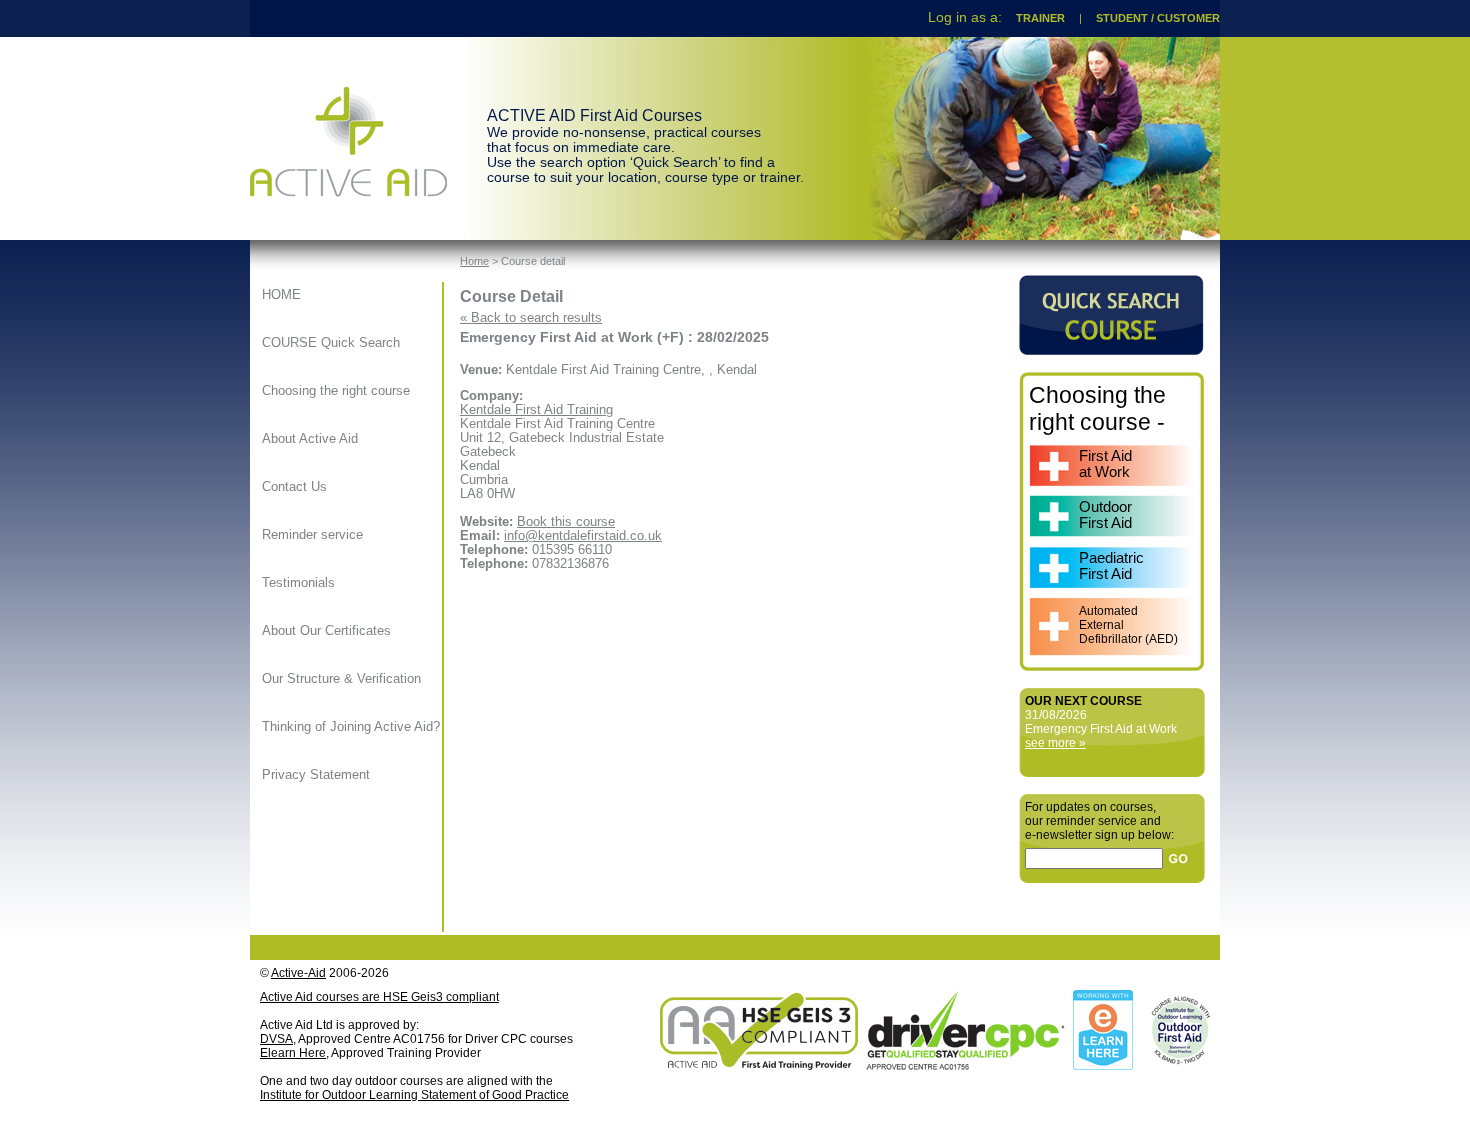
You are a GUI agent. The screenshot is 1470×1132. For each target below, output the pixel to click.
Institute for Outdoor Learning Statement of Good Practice (414, 1095)
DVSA (276, 1039)
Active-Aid (298, 973)
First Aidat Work (1105, 464)
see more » (1055, 743)
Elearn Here (293, 1053)
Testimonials (298, 583)
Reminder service (312, 535)
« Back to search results (531, 318)
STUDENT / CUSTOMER (1158, 18)
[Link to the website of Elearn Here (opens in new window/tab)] (1101, 1066)
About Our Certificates (326, 631)
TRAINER (1040, 18)
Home (474, 261)
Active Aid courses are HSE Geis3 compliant (379, 997)
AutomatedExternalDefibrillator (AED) (1128, 625)
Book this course (566, 522)
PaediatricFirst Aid (1111, 566)
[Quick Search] (1111, 349)
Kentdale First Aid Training (536, 410)
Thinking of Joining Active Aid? (351, 727)
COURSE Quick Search (331, 343)
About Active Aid (310, 439)
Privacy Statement (316, 775)
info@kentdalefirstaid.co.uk (583, 536)
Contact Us (294, 487)
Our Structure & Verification (341, 679)
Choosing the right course (336, 391)
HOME (281, 295)
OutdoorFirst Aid (1105, 515)
